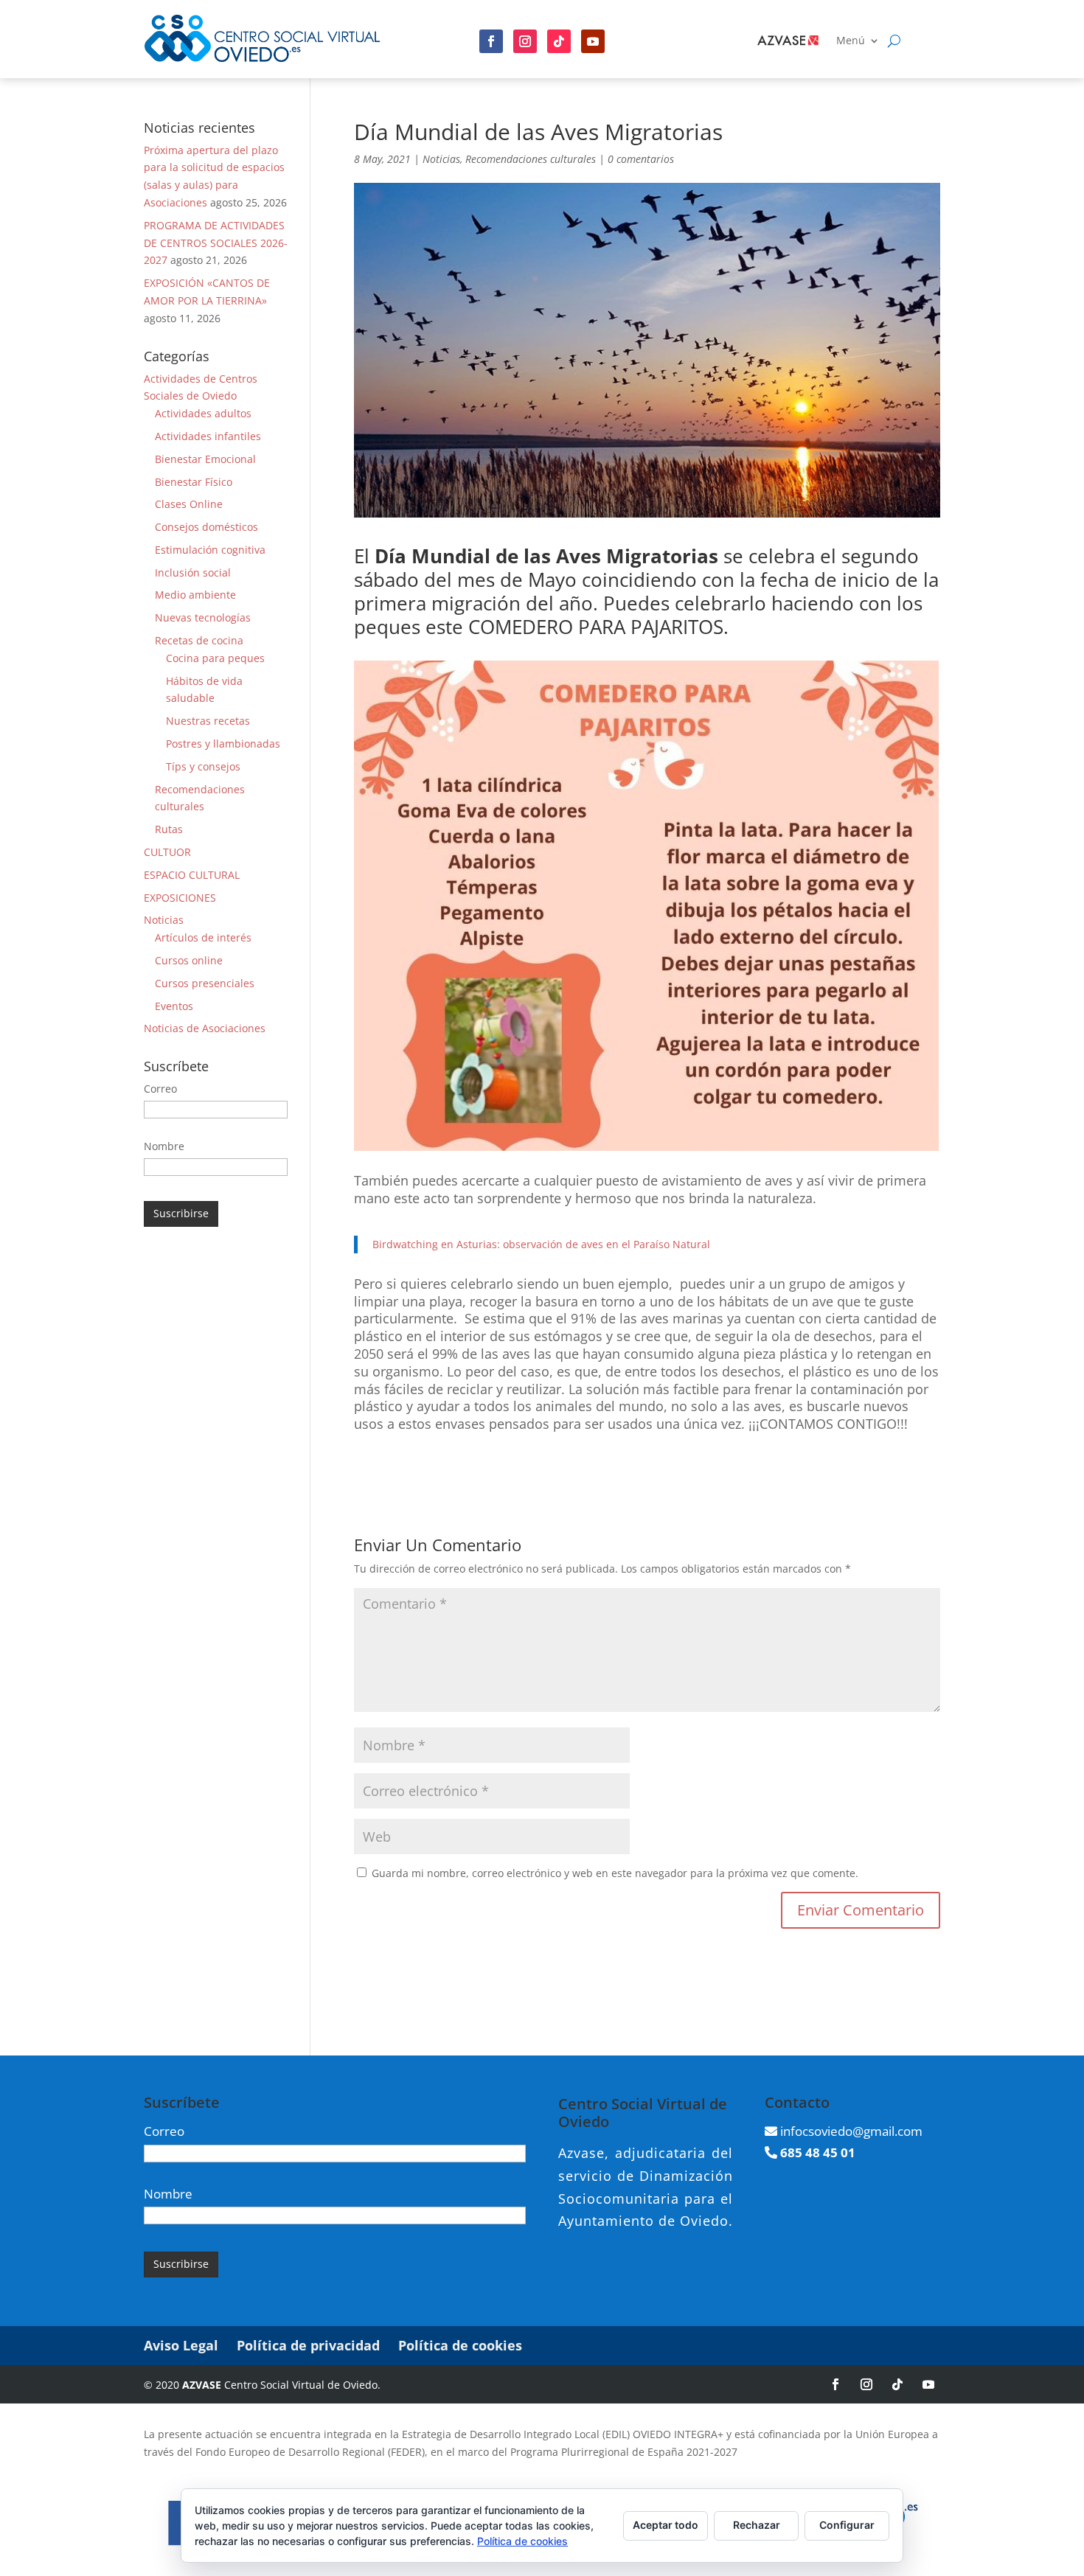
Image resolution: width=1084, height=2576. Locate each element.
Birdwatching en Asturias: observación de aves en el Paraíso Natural (541, 1244)
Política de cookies (460, 2345)
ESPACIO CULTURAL (192, 875)
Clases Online (189, 504)
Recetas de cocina (199, 640)
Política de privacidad (308, 2345)
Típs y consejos (203, 766)
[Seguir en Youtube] (593, 41)
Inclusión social (193, 572)
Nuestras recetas (208, 721)
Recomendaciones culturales (531, 159)
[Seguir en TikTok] (897, 2384)
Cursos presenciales (205, 983)
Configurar (847, 2525)
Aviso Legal (181, 2345)
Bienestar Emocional (205, 459)
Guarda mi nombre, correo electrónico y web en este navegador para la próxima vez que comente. (615, 1873)
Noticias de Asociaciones (205, 1028)
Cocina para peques (215, 658)
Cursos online (189, 960)
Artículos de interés (203, 937)
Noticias (441, 159)
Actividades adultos (203, 413)
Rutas (169, 829)
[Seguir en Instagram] (525, 41)
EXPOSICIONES (180, 898)
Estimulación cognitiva (210, 550)
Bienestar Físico (194, 482)
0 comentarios (641, 159)
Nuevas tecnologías (203, 617)
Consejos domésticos (206, 527)
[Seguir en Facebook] (491, 41)
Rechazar (757, 2525)
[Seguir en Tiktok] (559, 41)
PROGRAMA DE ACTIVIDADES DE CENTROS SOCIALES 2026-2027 (216, 243)
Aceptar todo (666, 2525)
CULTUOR (167, 852)
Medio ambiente (195, 595)
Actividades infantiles (208, 436)
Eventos (174, 1006)
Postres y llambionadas (223, 744)
